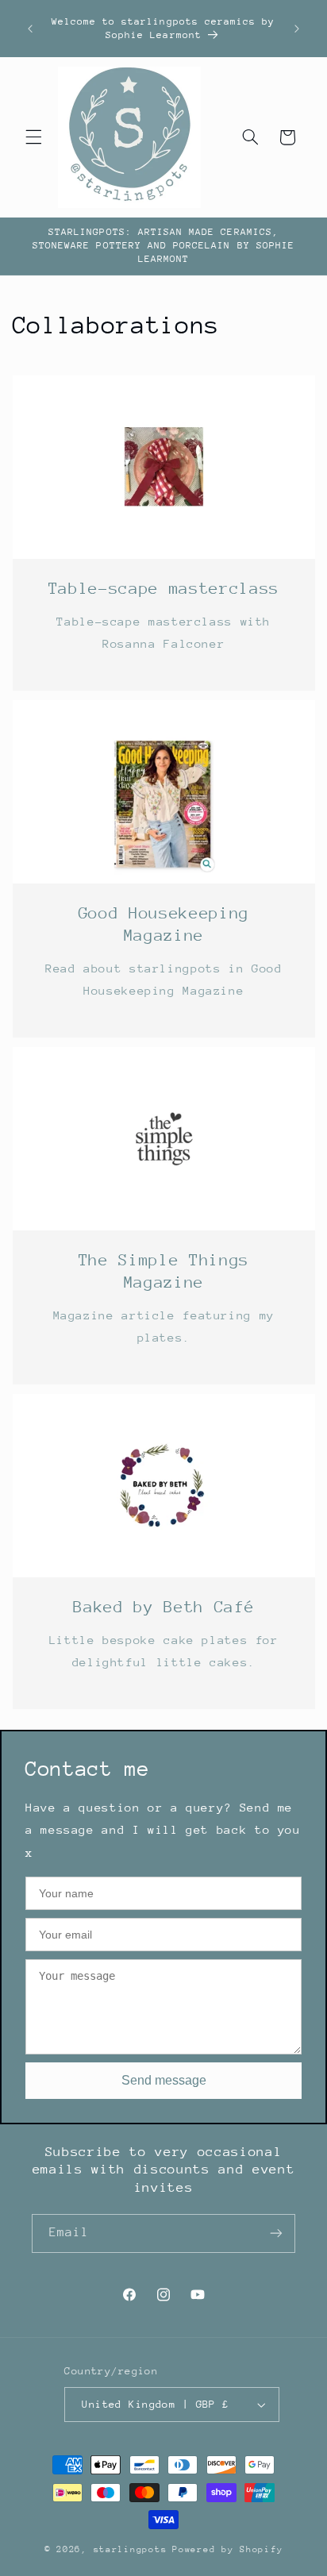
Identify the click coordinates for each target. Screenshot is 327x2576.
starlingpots (131, 2549)
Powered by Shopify (227, 2549)
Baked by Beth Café (163, 1607)
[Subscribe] (276, 2233)
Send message (164, 2080)
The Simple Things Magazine (163, 1271)
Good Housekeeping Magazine (163, 924)
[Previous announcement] (30, 29)
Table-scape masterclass (163, 589)
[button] (33, 137)
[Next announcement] (297, 29)
